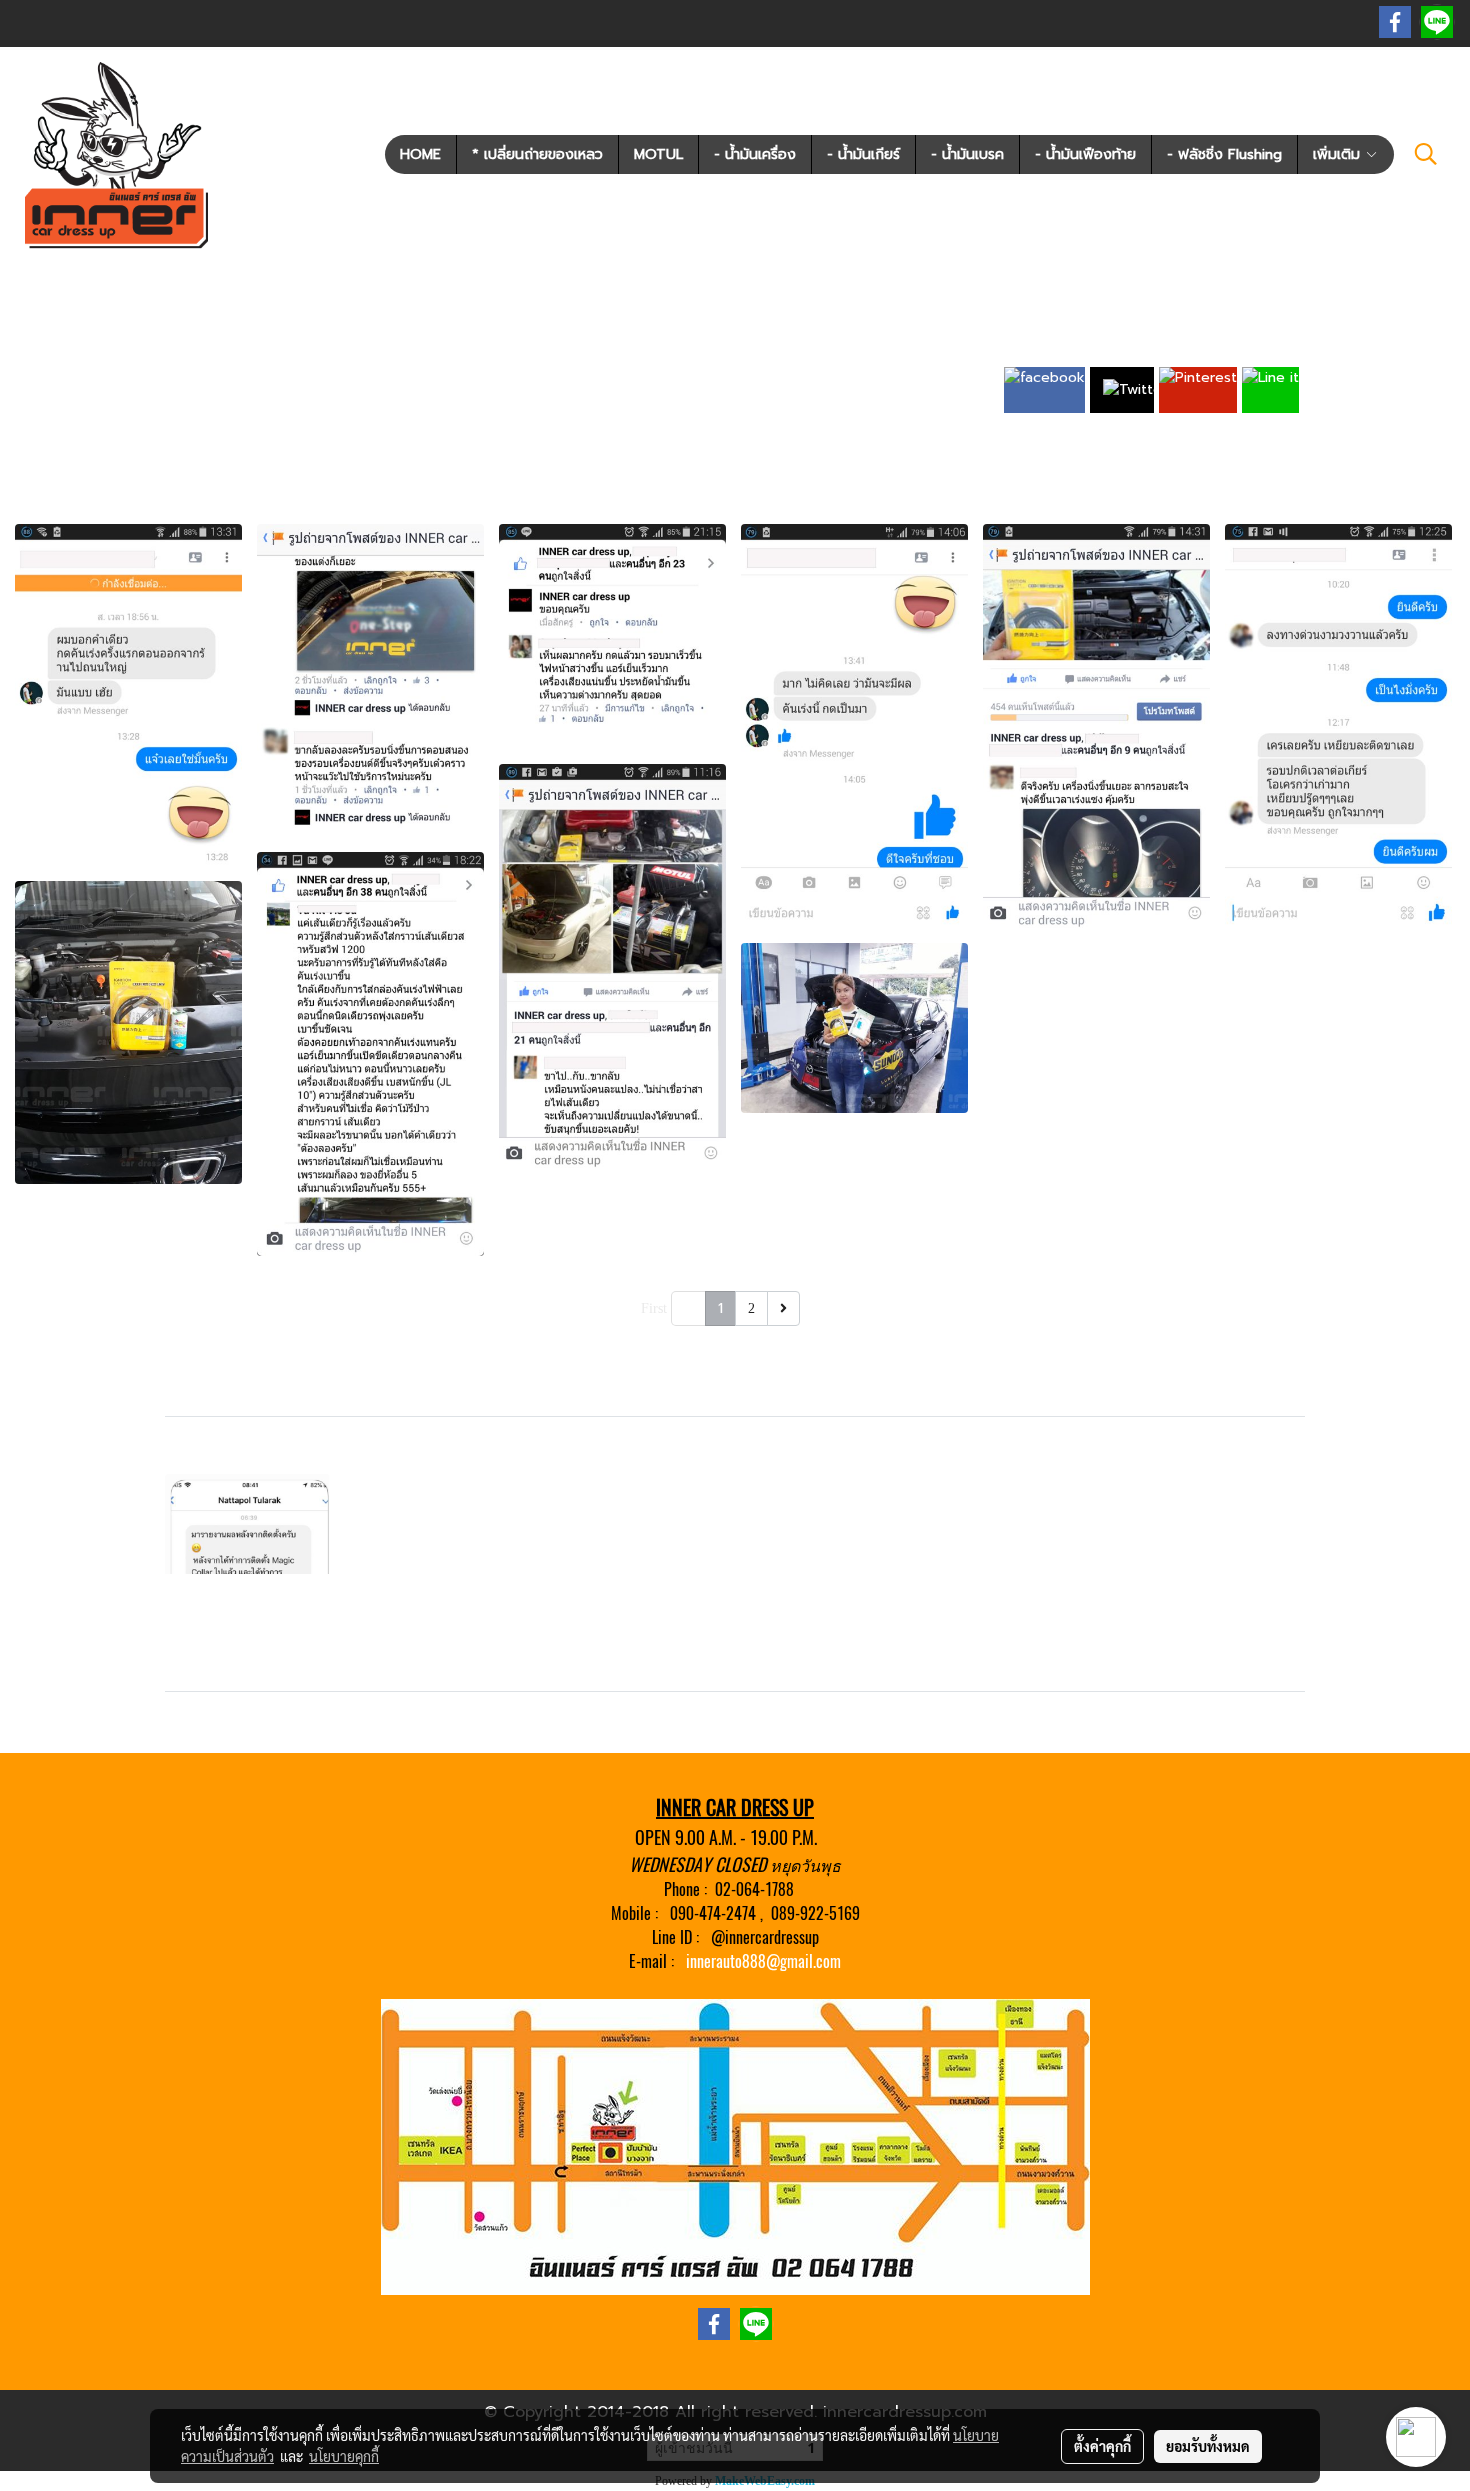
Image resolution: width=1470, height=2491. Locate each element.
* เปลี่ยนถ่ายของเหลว (537, 154)
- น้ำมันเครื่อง (755, 154)
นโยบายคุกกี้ (344, 2456)
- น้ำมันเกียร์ (863, 154)
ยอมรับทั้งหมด (1208, 2446)
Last (817, 1308)
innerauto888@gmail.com (763, 1961)
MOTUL (658, 154)
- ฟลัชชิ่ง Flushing (1224, 154)
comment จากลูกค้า (533, 355)
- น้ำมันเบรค (967, 154)
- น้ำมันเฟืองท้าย (1085, 154)
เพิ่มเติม (1339, 154)
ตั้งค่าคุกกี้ (1102, 2446)
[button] (1426, 154)
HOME (420, 154)
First (654, 1308)
